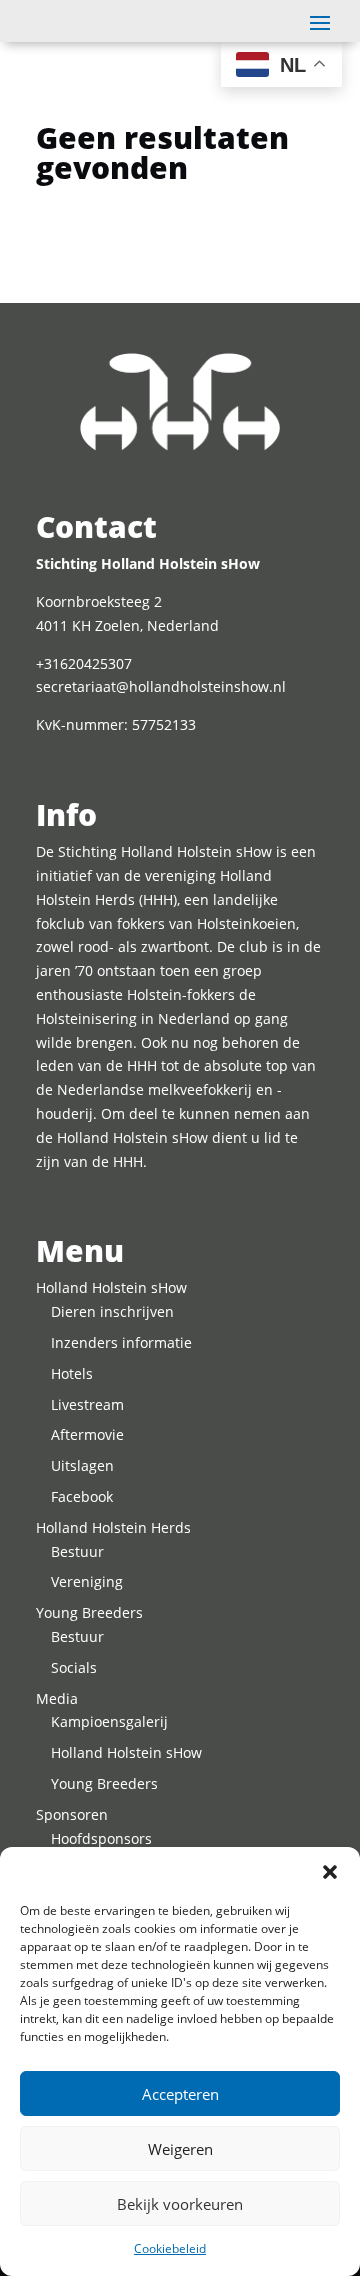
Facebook (82, 1496)
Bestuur (77, 1551)
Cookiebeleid (170, 2248)
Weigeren (180, 2149)
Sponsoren (72, 1814)
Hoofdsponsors (101, 1838)
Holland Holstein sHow (111, 1287)
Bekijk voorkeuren (180, 2204)
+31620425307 (84, 663)
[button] (330, 1872)
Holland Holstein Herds (113, 1527)
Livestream (87, 1404)
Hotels (72, 1373)
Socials (74, 1667)
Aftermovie (87, 1434)
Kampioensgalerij (109, 1721)
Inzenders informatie (121, 1342)
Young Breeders (89, 1612)
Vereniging (87, 1581)
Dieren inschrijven (112, 1311)
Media (57, 1698)
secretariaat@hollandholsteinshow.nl (161, 686)
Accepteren (180, 2094)
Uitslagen (82, 1465)
